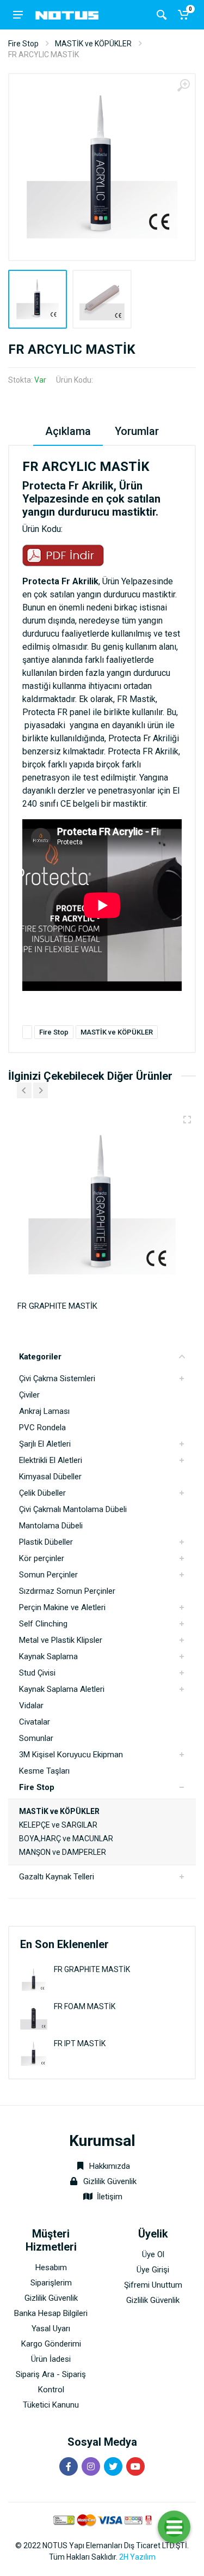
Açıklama (68, 431)
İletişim (110, 2197)
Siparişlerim (51, 2283)
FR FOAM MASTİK (85, 2006)
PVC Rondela (42, 1428)
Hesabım (51, 2267)
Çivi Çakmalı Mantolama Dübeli (73, 1509)
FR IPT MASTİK (80, 2043)
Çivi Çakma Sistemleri (57, 1378)
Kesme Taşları (44, 1771)
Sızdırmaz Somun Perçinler (67, 1591)
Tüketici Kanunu (51, 2405)
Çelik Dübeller (42, 1493)
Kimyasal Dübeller (50, 1477)
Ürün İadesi (51, 2359)
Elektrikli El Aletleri (51, 1460)
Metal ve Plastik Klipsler (61, 1640)
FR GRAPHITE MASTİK (92, 1969)
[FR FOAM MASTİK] (34, 2016)
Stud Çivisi (37, 1673)
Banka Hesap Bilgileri (51, 2313)
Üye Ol (153, 2254)
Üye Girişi (153, 2270)
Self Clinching (43, 1624)
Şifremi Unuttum (153, 2285)
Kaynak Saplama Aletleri (62, 1689)
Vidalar (31, 1706)
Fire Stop (23, 44)
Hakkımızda (109, 2166)
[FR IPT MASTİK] (34, 2053)
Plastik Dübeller (46, 1542)
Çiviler (29, 1395)
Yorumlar (137, 431)
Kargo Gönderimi (51, 2344)
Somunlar (36, 1738)
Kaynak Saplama (48, 1656)
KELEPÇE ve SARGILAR (58, 1825)
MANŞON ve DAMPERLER (63, 1852)
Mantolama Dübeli (51, 1526)
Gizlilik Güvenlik (110, 2181)
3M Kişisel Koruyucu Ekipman (71, 1755)
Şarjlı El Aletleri (45, 1444)
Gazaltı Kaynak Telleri (57, 1877)
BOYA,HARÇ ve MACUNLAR (66, 1839)
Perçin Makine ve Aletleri (62, 1607)
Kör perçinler (42, 1558)
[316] (187, 1120)
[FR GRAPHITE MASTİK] (34, 1979)
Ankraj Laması (44, 1411)
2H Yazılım (137, 2557)
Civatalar (35, 1722)
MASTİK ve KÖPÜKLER (93, 44)
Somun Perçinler (48, 1575)
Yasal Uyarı (51, 2329)
